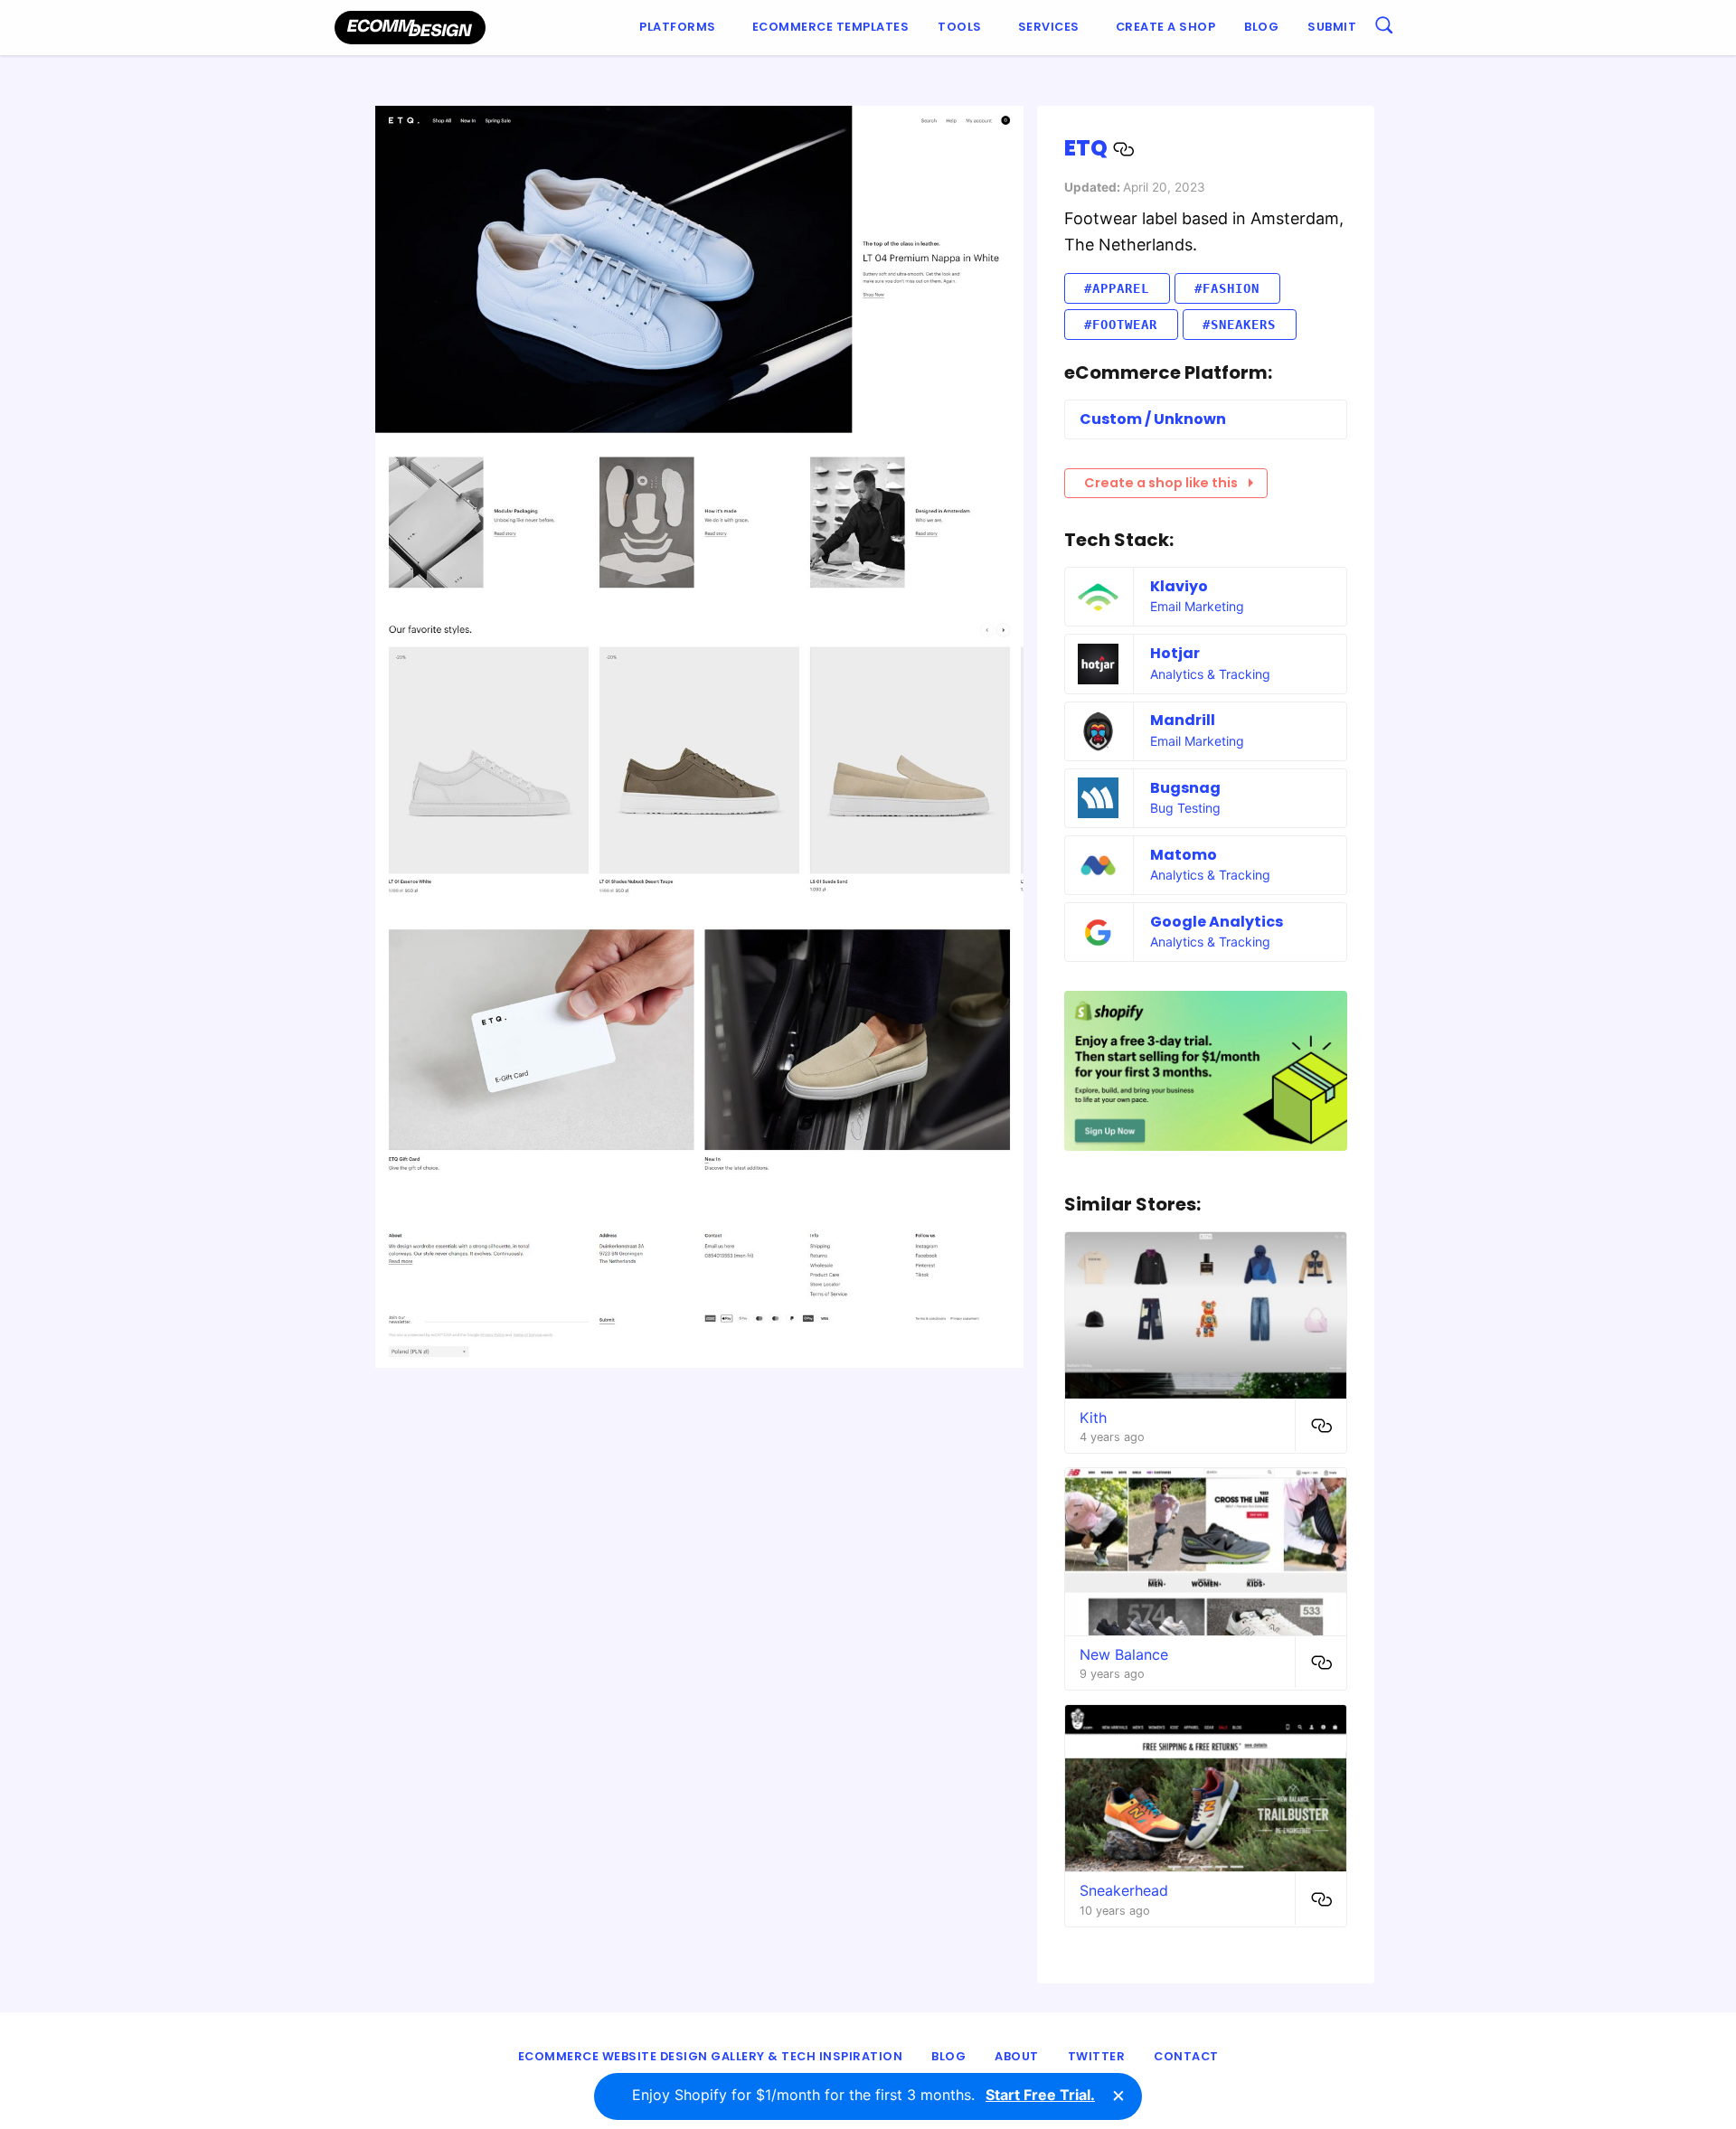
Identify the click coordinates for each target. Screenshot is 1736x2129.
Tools (960, 27)
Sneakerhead (1124, 1890)
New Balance (1124, 1654)
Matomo (1184, 855)
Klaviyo (1179, 586)
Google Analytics (1217, 922)
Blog (1261, 27)
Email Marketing (1197, 606)
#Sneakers (1239, 325)
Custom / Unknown (1153, 419)
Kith (1093, 1418)
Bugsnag (1185, 788)
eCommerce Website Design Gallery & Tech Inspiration (711, 2056)
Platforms (678, 27)
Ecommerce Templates (831, 27)
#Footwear (1121, 325)
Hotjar (1175, 653)
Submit (1332, 27)
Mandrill (1183, 720)
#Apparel (1117, 288)
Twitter (1097, 2056)
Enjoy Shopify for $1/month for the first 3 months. (863, 2095)
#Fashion (1227, 288)
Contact (1186, 2056)
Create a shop (1166, 27)
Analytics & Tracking (1210, 674)
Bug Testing (1185, 808)
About (1017, 2056)
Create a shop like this (1161, 483)
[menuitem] (681, 28)
